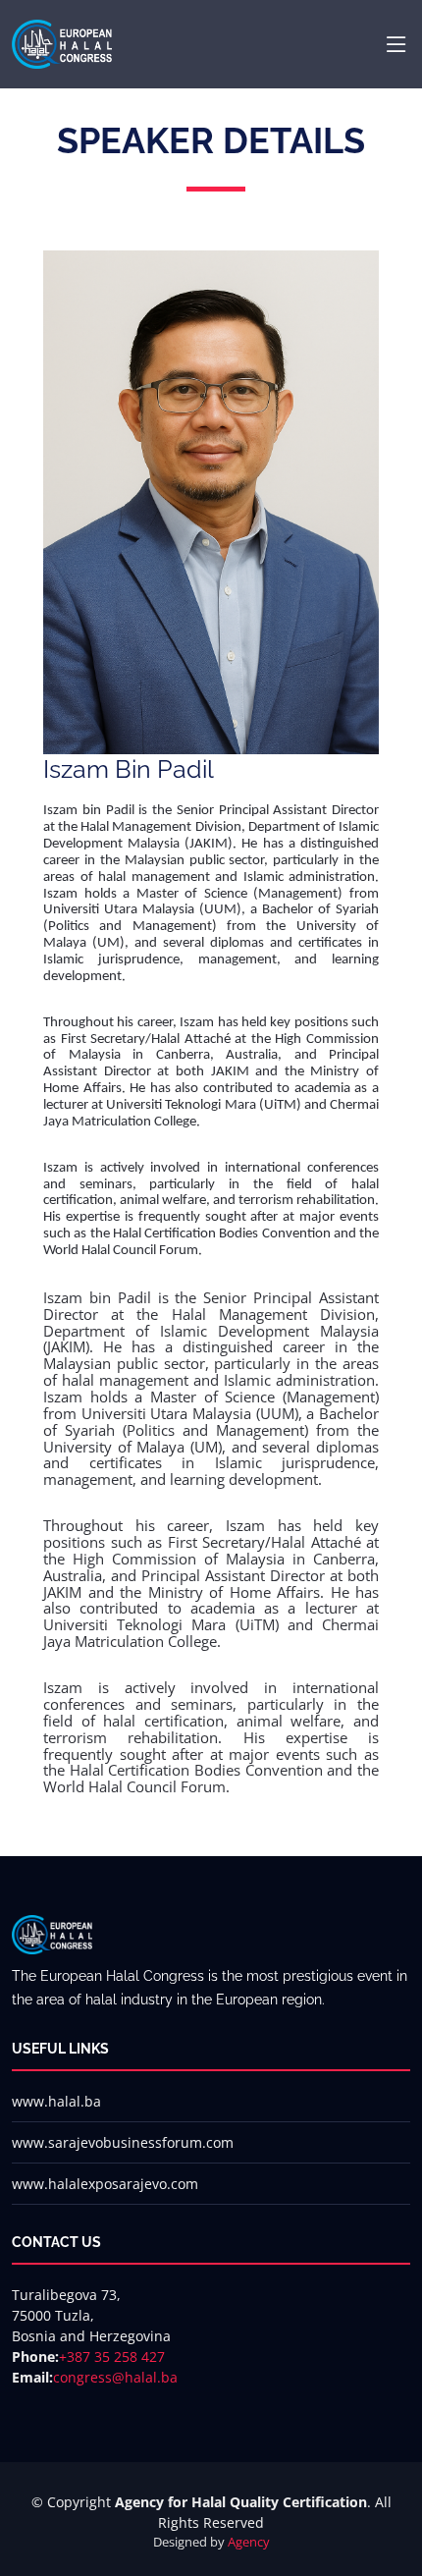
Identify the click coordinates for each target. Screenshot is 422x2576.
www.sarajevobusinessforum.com (123, 2142)
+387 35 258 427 (112, 2357)
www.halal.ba (56, 2101)
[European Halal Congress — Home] (62, 42)
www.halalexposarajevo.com (105, 2184)
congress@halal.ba (115, 2377)
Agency (249, 2542)
